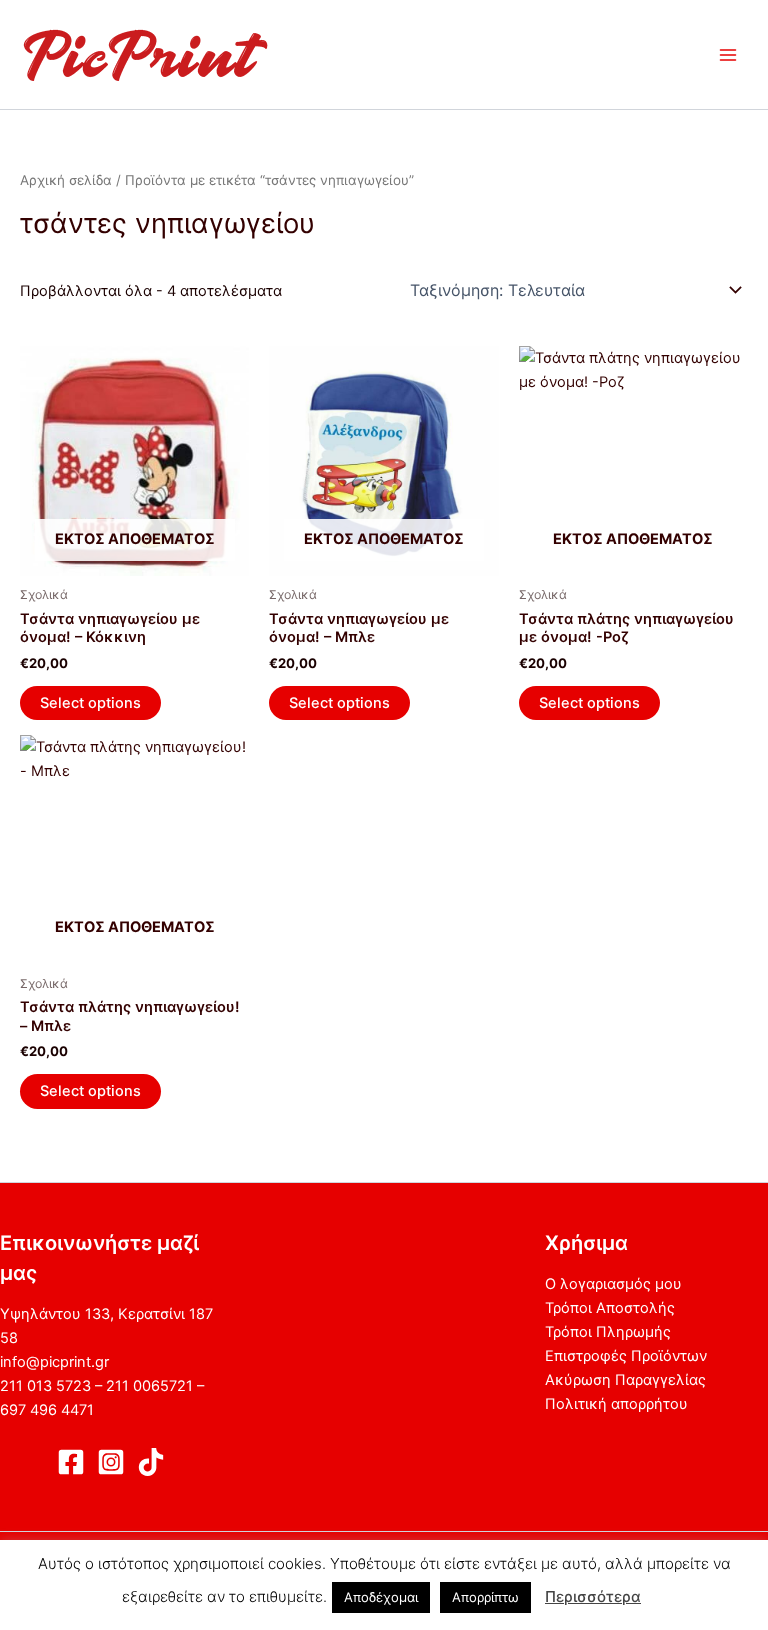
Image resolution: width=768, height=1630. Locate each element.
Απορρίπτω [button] (485, 1597)
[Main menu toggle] (728, 54)
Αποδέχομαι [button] (381, 1597)
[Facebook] (71, 1462)
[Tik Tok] (151, 1462)
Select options (90, 703)
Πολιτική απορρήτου (616, 1404)
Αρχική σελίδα (66, 180)
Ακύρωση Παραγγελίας (625, 1380)
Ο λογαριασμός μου (613, 1284)
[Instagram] (111, 1462)
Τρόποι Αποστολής (610, 1308)
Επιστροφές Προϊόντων (626, 1356)
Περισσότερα (593, 1596)
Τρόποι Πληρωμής (608, 1332)
